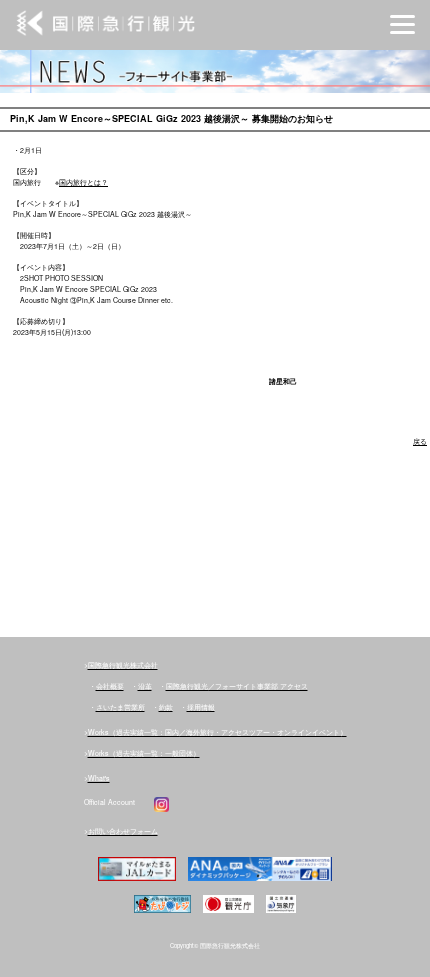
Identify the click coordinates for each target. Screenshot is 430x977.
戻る (420, 441)
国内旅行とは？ (83, 182)
